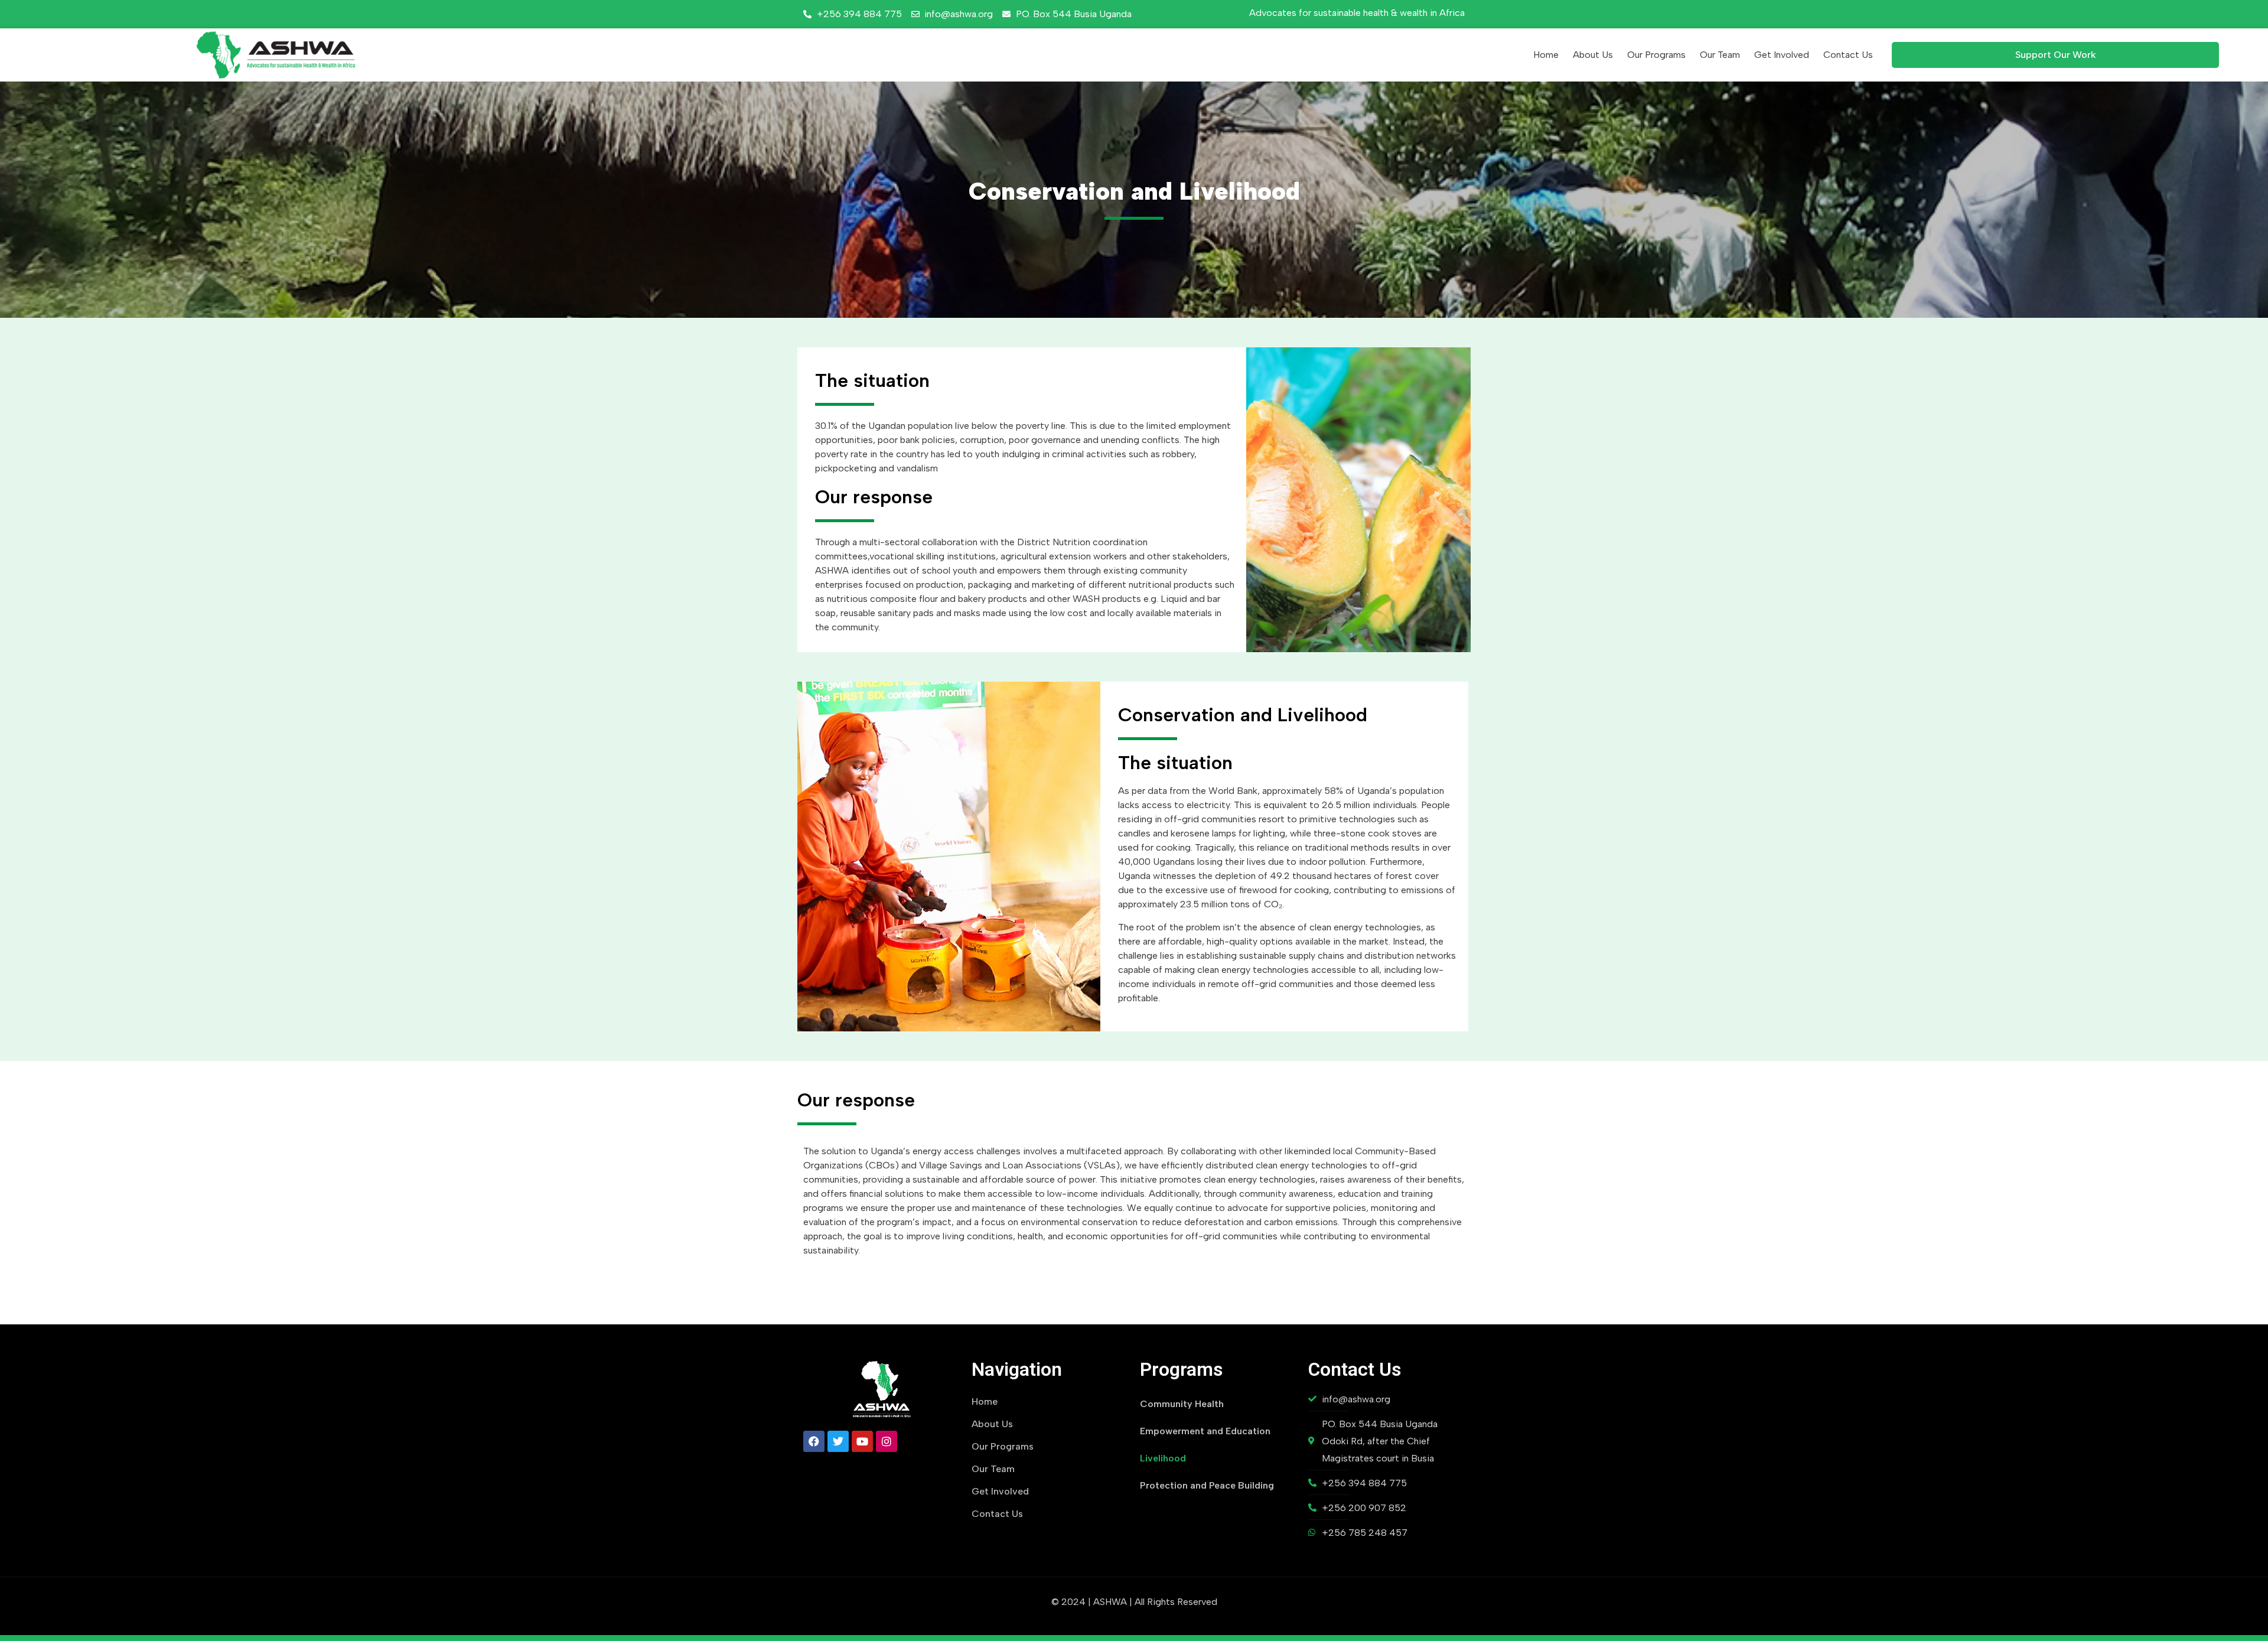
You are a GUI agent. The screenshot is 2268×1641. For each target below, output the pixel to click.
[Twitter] (838, 1441)
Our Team (1720, 55)
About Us (1593, 55)
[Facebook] (814, 1441)
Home (1546, 55)
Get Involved (1782, 55)
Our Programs (1656, 55)
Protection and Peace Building (1207, 1485)
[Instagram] (887, 1441)
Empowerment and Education (1205, 1431)
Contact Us (1848, 55)
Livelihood (1163, 1458)
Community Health (1182, 1404)
